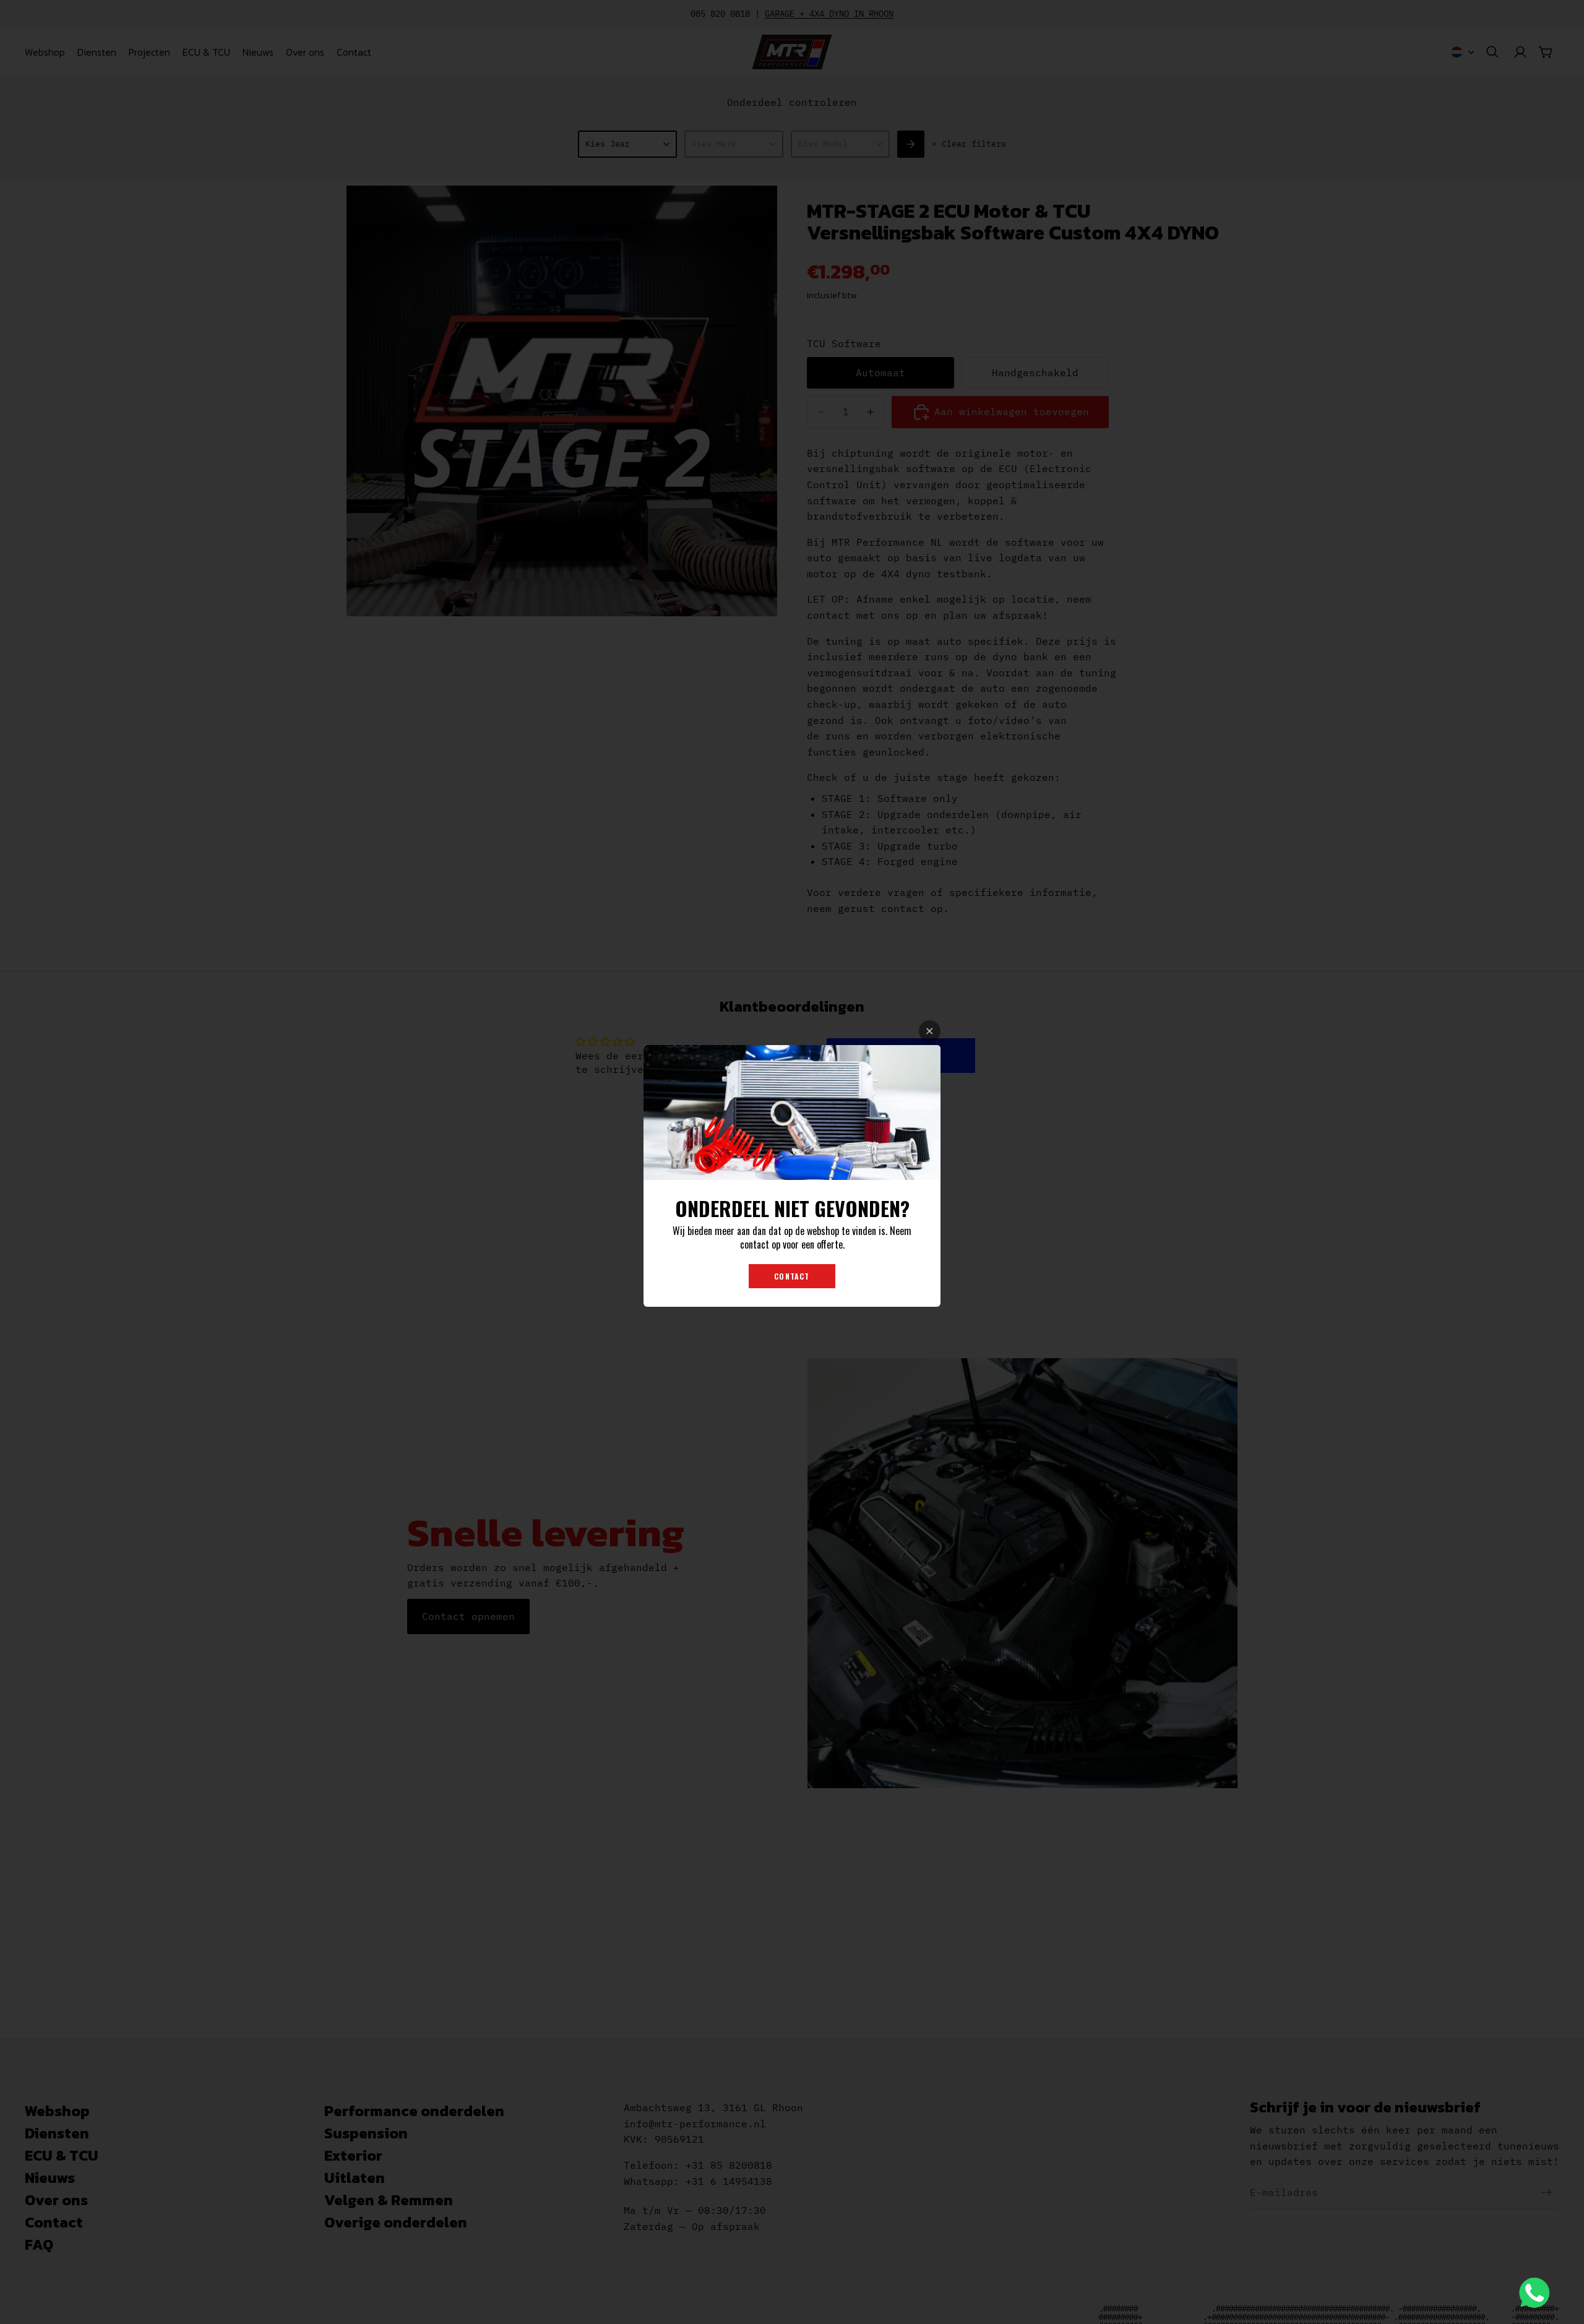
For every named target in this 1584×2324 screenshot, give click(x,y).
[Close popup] (930, 1031)
